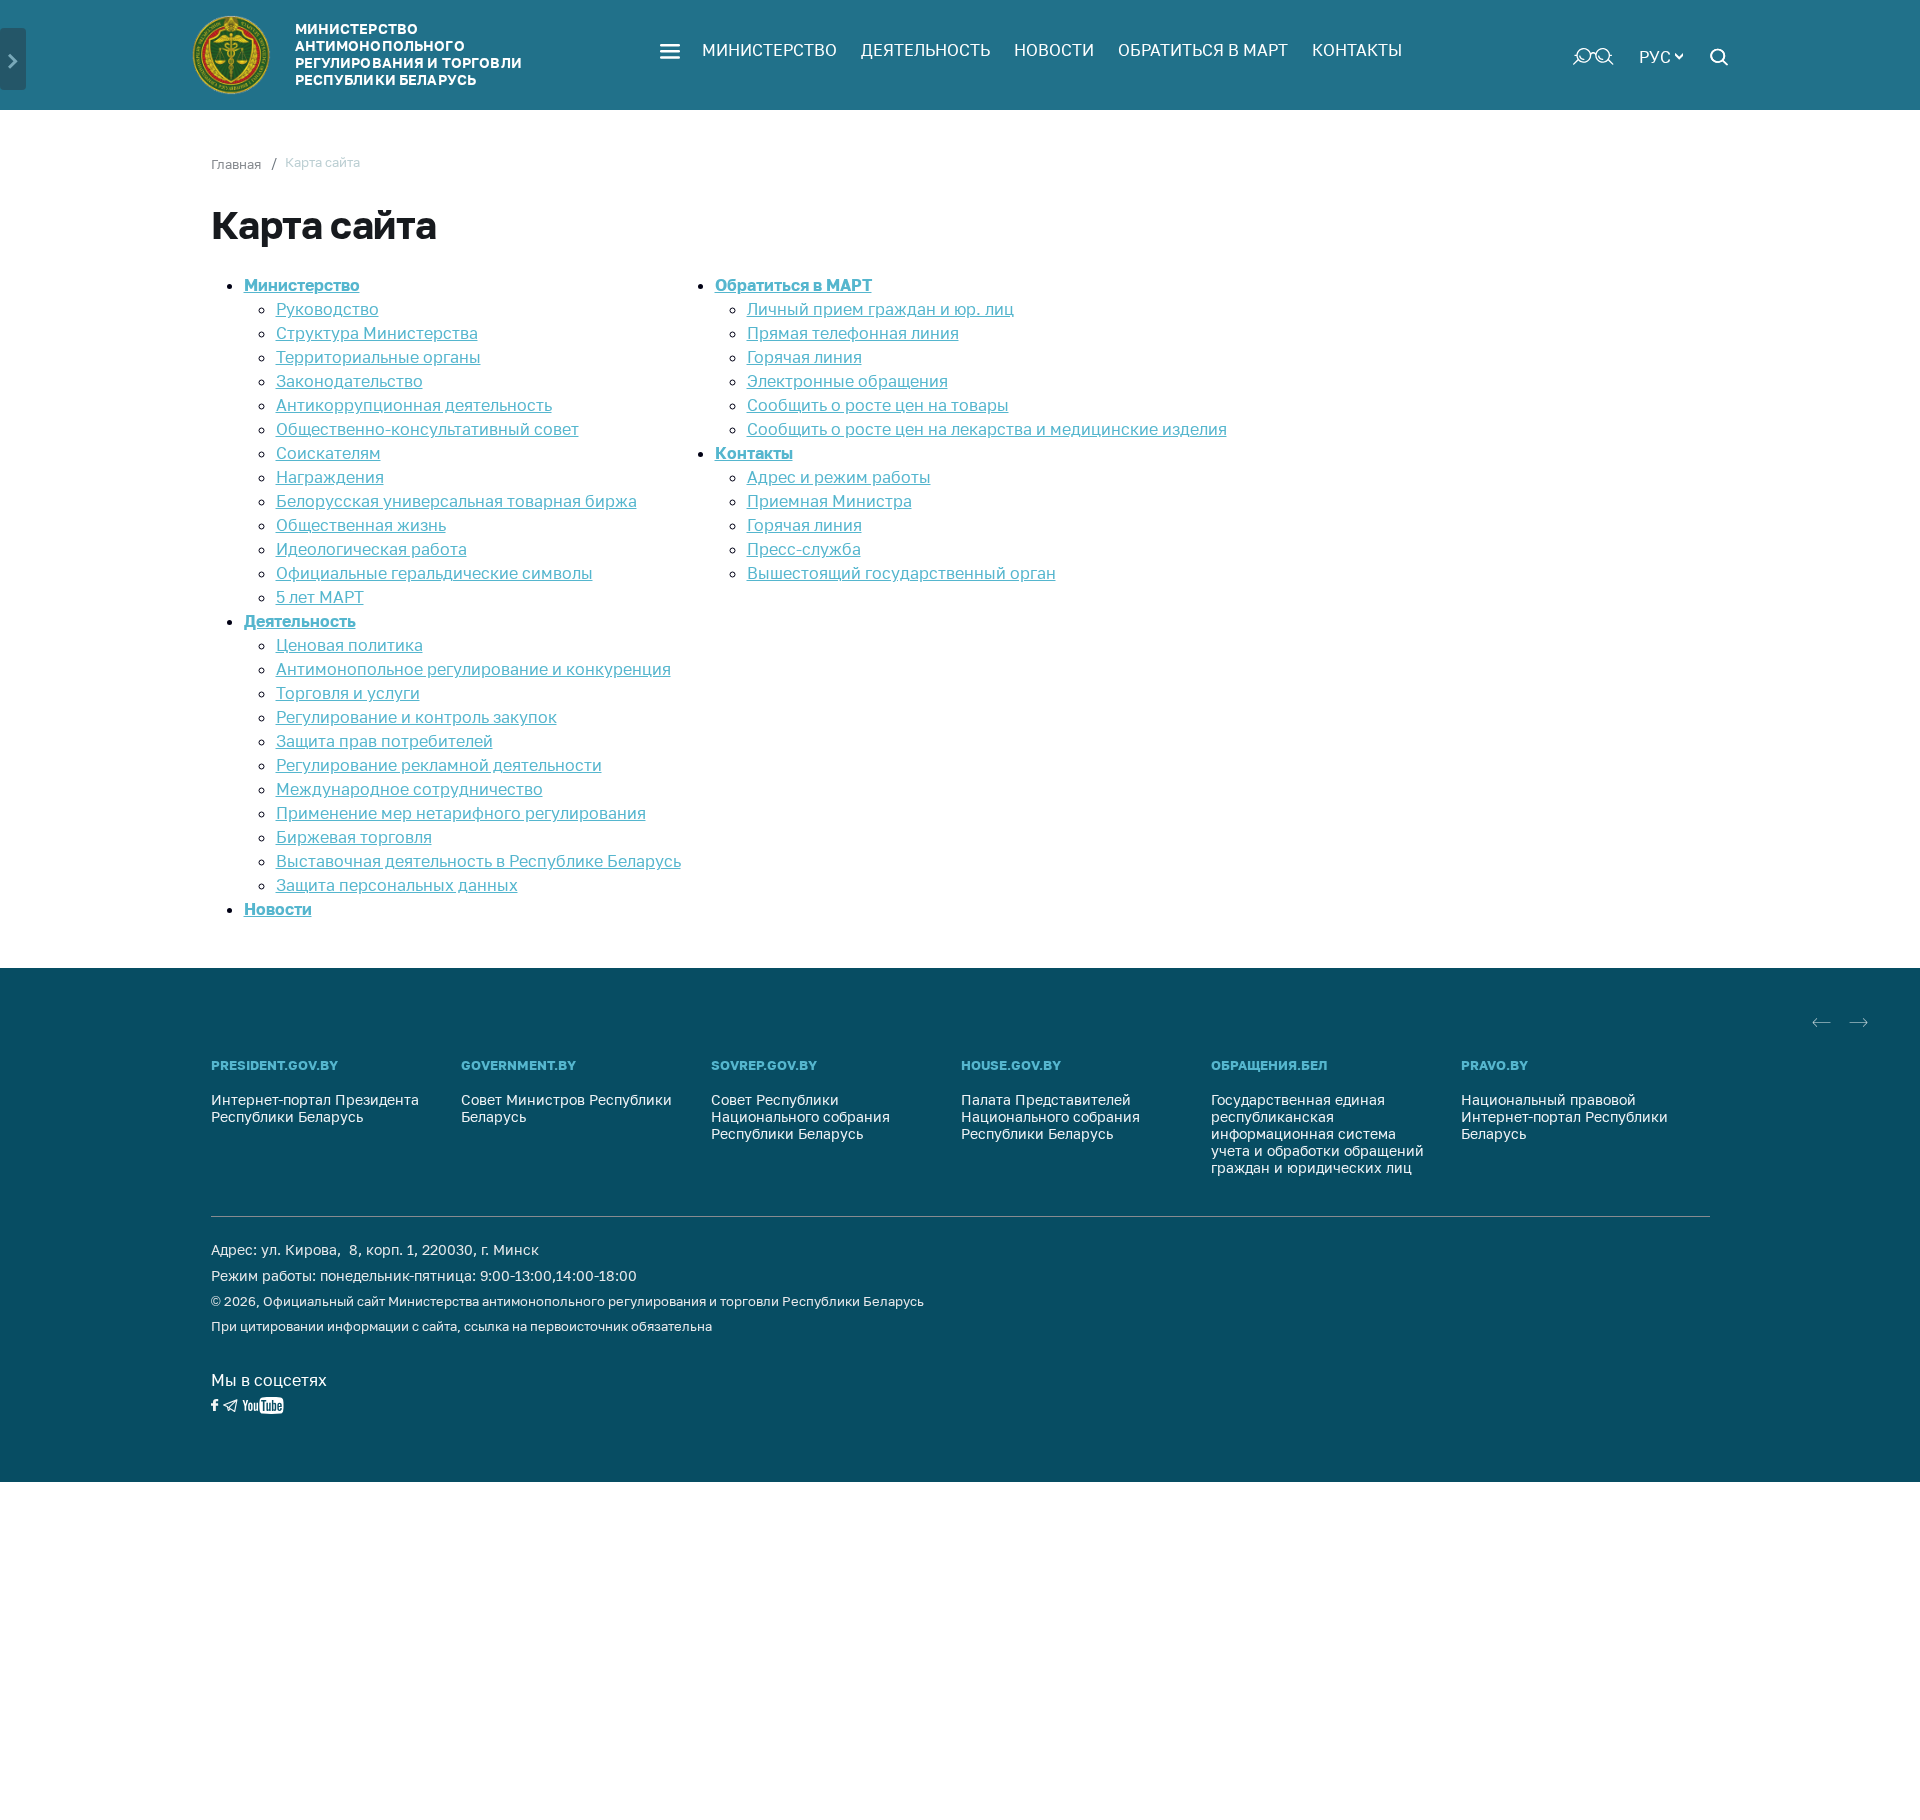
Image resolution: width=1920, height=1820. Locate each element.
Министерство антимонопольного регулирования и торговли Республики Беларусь (408, 53)
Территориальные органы (378, 357)
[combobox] (1661, 55)
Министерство (769, 50)
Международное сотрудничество (409, 789)
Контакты (1357, 50)
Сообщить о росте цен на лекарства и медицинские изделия (987, 429)
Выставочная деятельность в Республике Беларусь (478, 861)
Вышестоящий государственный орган (901, 573)
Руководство (327, 309)
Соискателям (328, 453)
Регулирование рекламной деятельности (439, 765)
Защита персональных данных (397, 885)
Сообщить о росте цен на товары (878, 405)
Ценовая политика (349, 645)
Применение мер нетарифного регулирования (461, 813)
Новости (1054, 50)
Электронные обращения (847, 381)
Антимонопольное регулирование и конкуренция (473, 669)
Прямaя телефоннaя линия (853, 333)
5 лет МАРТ (320, 597)
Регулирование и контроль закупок (416, 717)
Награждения (330, 477)
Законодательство (349, 381)
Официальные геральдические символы (434, 573)
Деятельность (925, 50)
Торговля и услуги (348, 693)
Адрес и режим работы (839, 477)
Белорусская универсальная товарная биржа (456, 501)
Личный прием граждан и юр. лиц (880, 309)
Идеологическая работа (371, 549)
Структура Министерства (377, 333)
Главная (236, 164)
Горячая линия (804, 357)
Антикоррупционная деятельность (414, 405)
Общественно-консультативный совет (427, 429)
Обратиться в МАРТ (1203, 50)
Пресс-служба (804, 549)
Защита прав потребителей (384, 741)
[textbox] (1661, 55)
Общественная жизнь (361, 525)
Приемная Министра (829, 501)
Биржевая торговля (354, 837)
